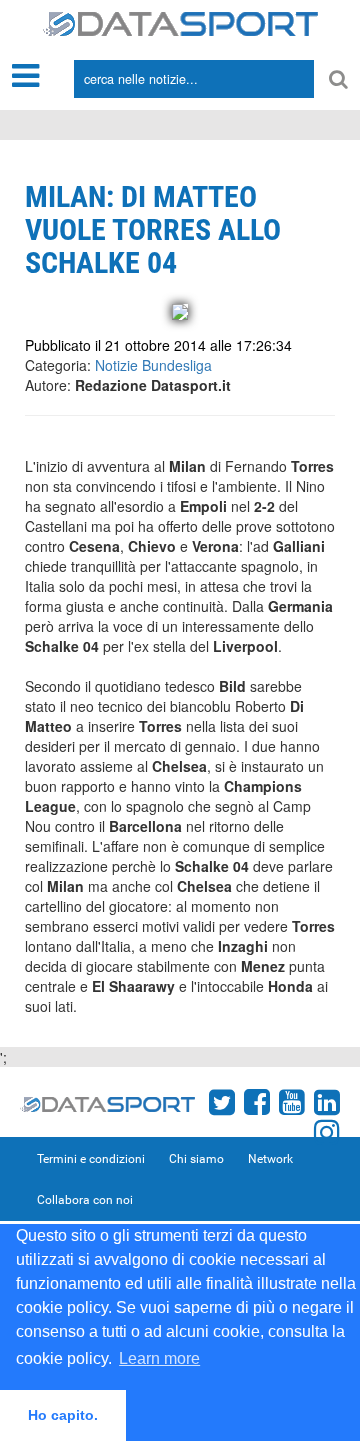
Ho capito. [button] (63, 1415)
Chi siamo (196, 1159)
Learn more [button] (159, 1358)
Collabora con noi (85, 1200)
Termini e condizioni (91, 1159)
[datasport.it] (180, 22)
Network (270, 1159)
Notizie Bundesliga (153, 365)
